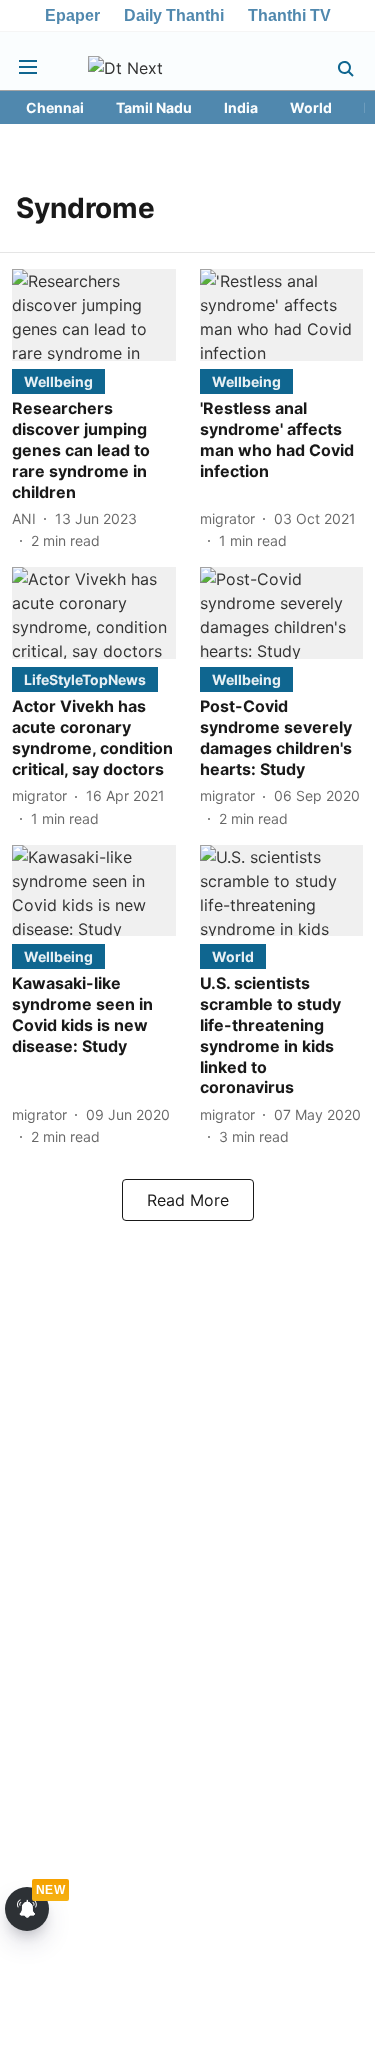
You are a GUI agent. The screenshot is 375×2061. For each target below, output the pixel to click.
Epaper (72, 15)
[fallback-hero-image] (94, 315)
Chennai (55, 107)
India (241, 107)
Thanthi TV (289, 15)
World (311, 107)
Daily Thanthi (174, 15)
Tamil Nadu (154, 107)
